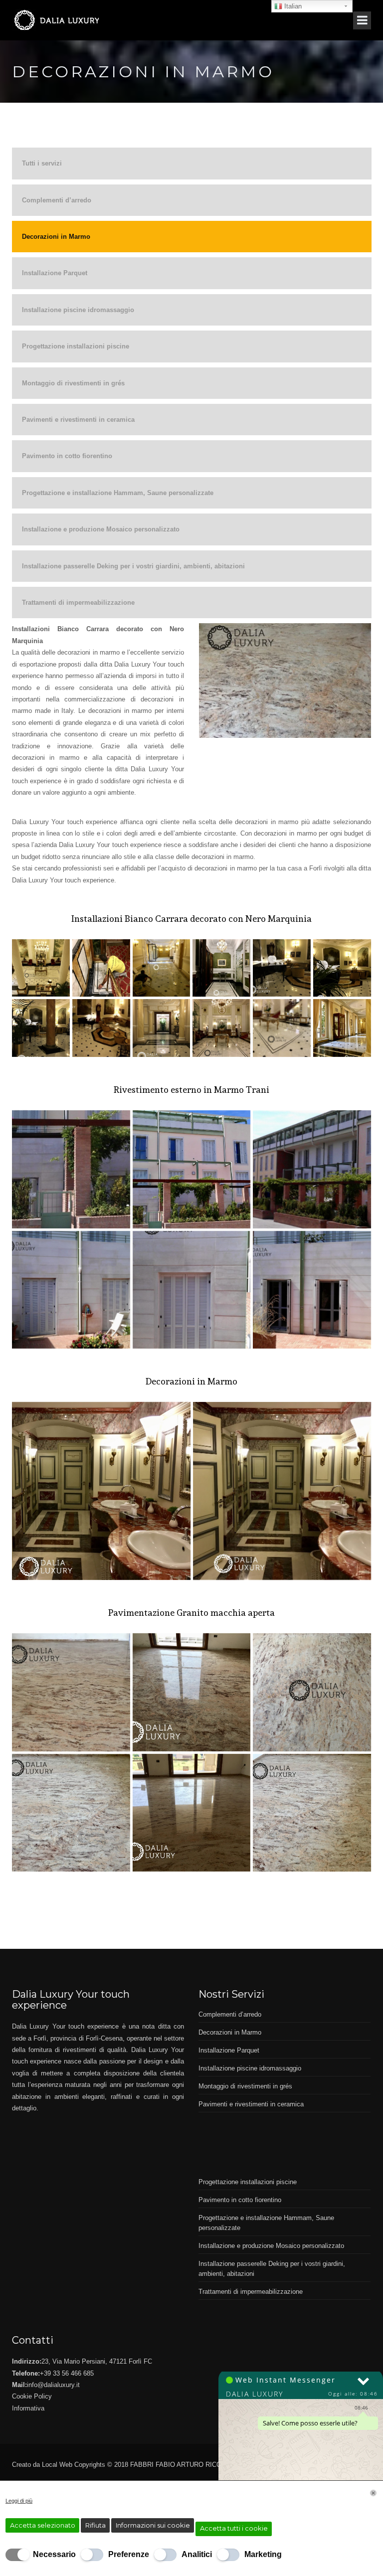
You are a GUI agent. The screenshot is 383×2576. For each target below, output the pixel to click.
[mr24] (71, 1813)
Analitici (197, 2554)
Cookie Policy (32, 2396)
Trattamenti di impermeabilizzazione (78, 602)
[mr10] (221, 968)
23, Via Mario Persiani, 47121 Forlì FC (97, 2361)
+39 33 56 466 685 (67, 2373)
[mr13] (71, 1169)
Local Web (58, 2465)
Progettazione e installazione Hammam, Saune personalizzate (118, 493)
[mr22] (192, 1692)
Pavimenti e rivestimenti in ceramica (78, 420)
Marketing (263, 2554)
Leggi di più (19, 2501)
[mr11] (162, 968)
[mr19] (282, 1491)
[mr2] (342, 1028)
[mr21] (71, 1692)
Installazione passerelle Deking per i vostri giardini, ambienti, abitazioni (133, 566)
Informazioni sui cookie (153, 2525)
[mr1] (41, 968)
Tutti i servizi (42, 163)
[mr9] (282, 968)
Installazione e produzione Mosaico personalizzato (101, 529)
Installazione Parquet (55, 273)
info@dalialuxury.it (53, 2385)
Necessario (54, 2554)
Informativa (28, 2408)
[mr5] (162, 1028)
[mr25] (192, 1813)
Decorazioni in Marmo (56, 237)
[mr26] (312, 1813)
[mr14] (312, 1290)
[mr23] (312, 1692)
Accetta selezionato (43, 2525)
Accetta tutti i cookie (234, 2528)
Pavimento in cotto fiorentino (67, 456)
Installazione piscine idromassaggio (78, 310)
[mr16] (71, 1290)
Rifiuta (96, 2525)
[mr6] (101, 1028)
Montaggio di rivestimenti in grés (73, 383)
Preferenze (129, 2554)
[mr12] (101, 968)
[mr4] (221, 1028)
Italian (292, 6)
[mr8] (342, 968)
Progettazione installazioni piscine (76, 346)
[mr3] (282, 1028)
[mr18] (192, 1169)
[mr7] (41, 1028)
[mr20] (101, 1491)
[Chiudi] (373, 2493)
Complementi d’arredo (57, 200)
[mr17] (312, 1169)
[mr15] (192, 1290)
